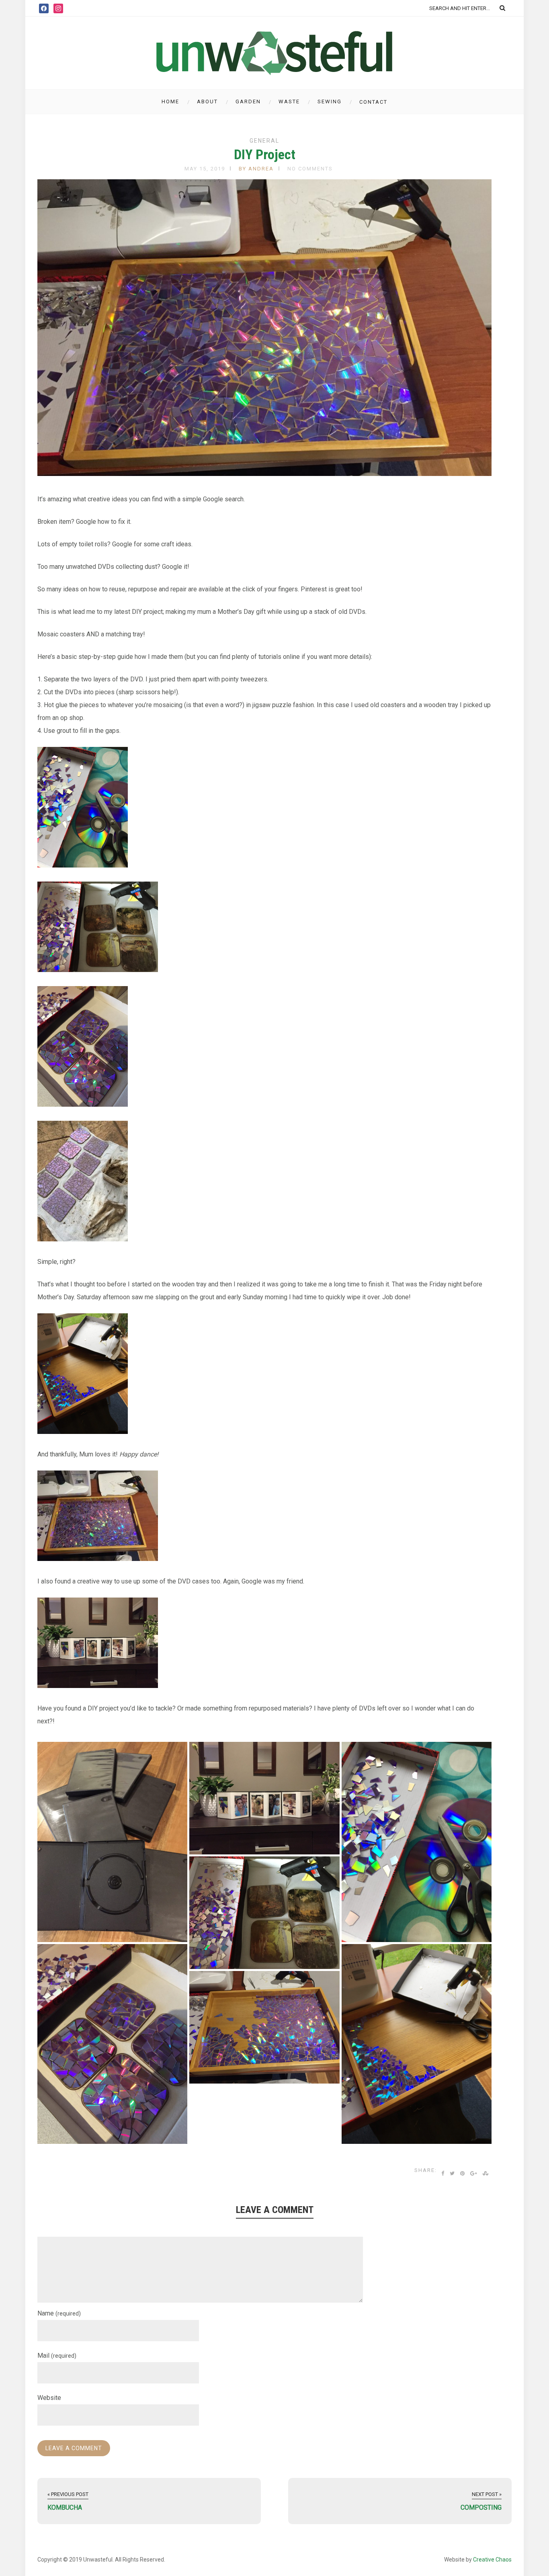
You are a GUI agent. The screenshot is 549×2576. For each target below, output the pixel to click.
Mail (57, 2356)
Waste (289, 102)
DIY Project (265, 154)
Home (170, 102)
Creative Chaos (492, 2560)
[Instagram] (58, 8)
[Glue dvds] (264, 1913)
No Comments (310, 169)
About (207, 102)
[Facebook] (44, 8)
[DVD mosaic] (112, 2044)
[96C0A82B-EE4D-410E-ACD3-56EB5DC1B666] (112, 1842)
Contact (373, 102)
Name (59, 2313)
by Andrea (256, 169)
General (264, 141)
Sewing (330, 102)
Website (49, 2398)
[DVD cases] (264, 1798)
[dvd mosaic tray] (417, 2044)
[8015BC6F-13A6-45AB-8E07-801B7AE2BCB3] (264, 2027)
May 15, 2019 (205, 169)
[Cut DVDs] (417, 1842)
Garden (248, 102)
